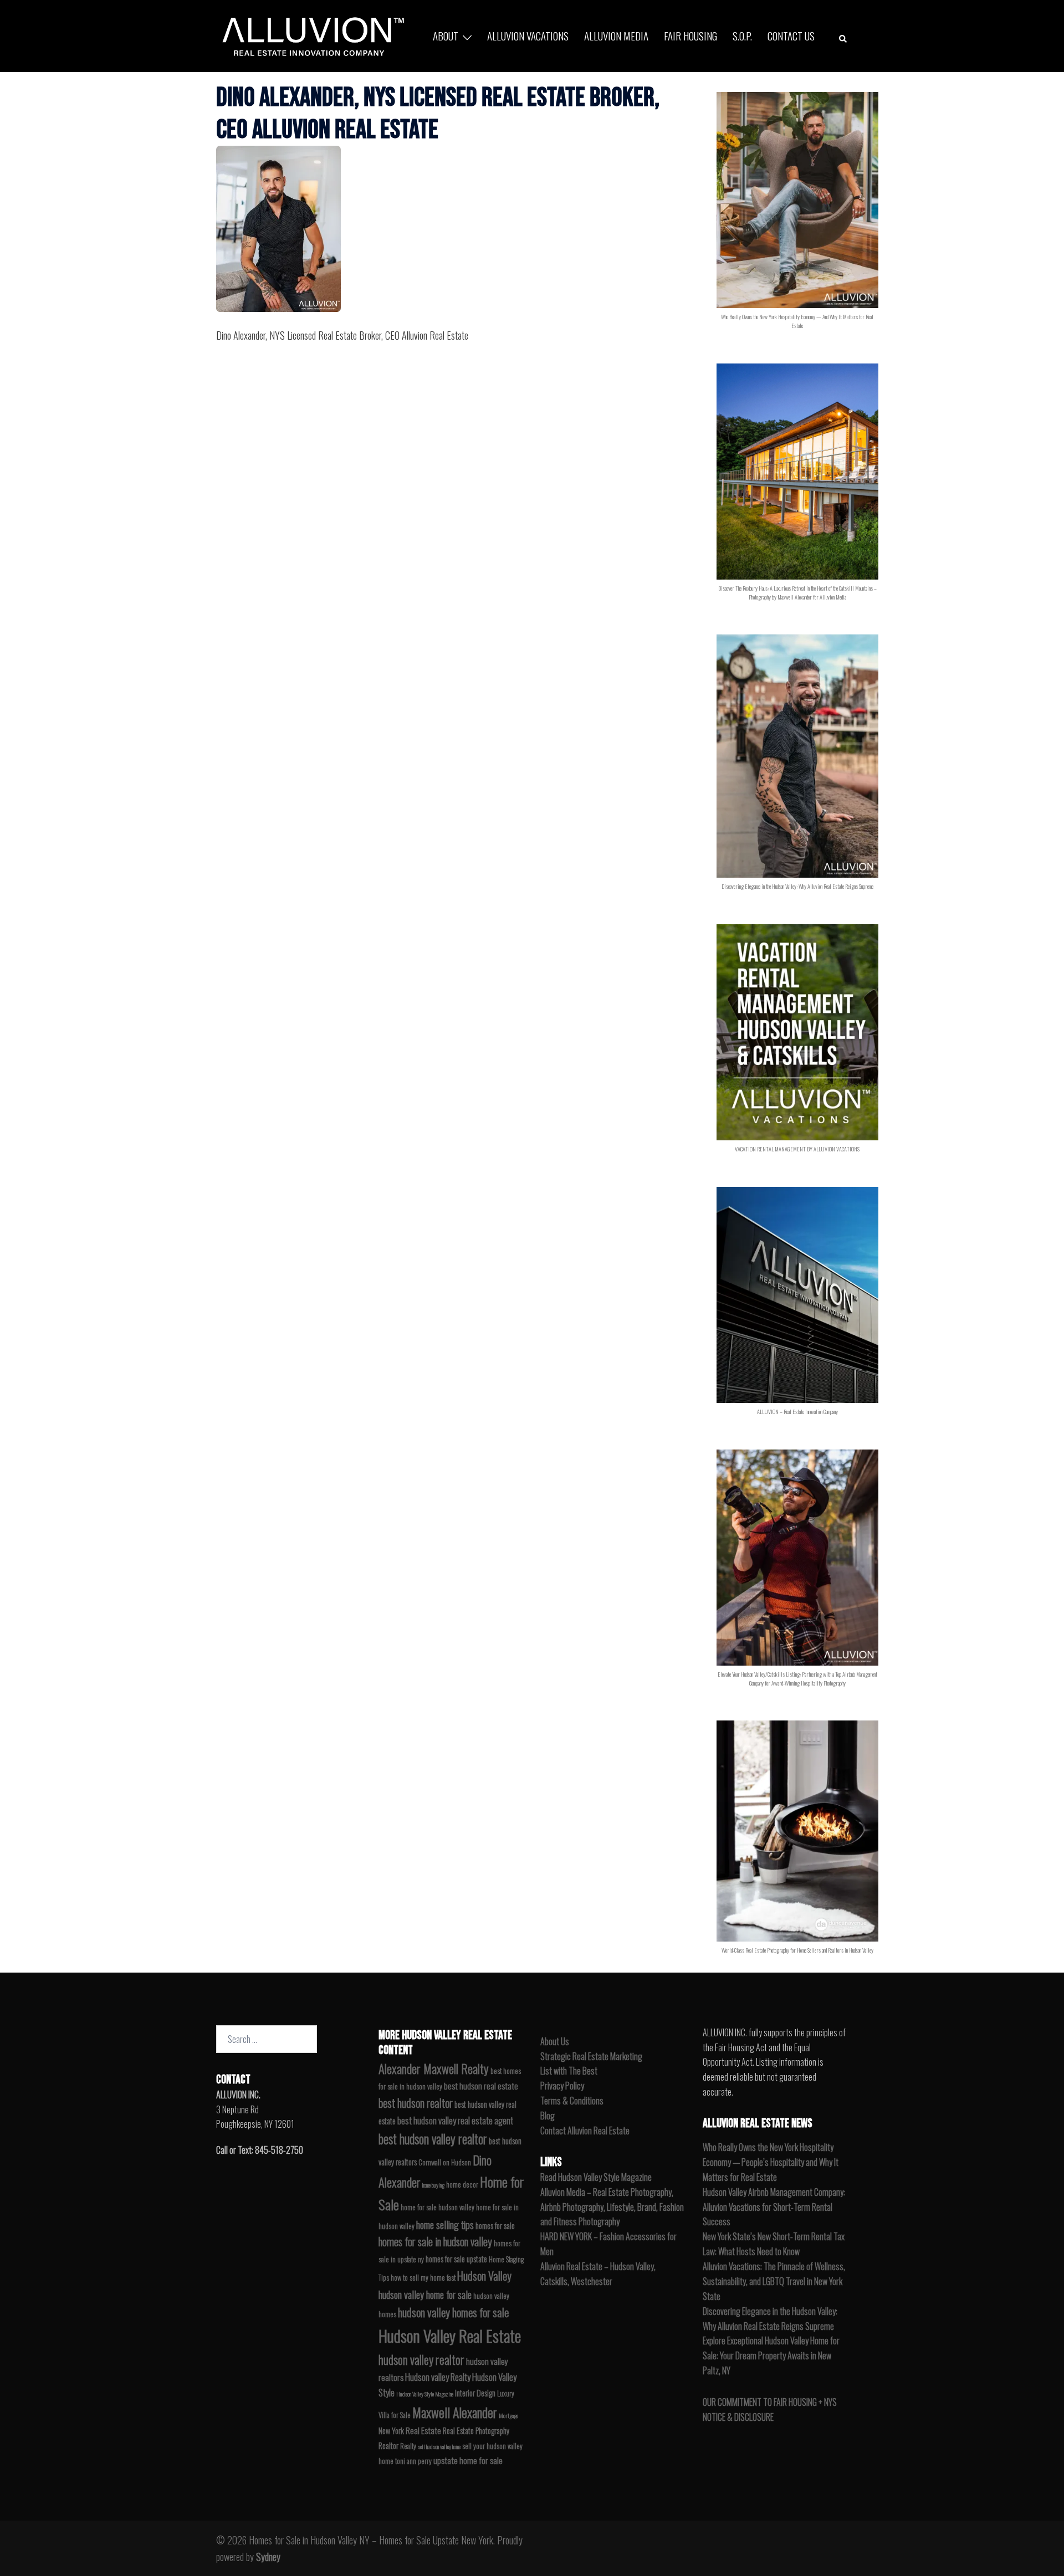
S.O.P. (742, 35)
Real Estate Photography (476, 2431)
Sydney (268, 2557)
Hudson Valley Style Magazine (425, 2394)
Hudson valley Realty (438, 2377)
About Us (555, 2041)
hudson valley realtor (421, 2359)
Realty (408, 2446)
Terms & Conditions (572, 2101)
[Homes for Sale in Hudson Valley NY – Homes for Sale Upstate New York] (310, 34)
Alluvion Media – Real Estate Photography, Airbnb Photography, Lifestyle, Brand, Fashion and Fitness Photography (612, 2207)
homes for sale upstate (456, 2259)
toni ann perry (413, 2461)
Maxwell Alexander (455, 2412)
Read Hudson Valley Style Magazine (596, 2177)
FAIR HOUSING (690, 35)
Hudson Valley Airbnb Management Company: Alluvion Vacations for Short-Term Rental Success (774, 2207)
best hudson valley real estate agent (455, 2120)
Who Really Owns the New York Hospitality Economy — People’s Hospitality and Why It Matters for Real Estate (771, 2162)
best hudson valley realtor (433, 2139)
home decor (462, 2185)
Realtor (388, 2446)
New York (391, 2431)
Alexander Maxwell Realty (434, 2068)
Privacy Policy (562, 2086)
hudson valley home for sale (425, 2294)
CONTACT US (791, 35)
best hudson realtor (416, 2103)
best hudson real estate (481, 2086)
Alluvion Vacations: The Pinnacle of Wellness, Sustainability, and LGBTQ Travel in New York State (774, 2281)
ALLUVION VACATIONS (528, 35)
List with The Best (569, 2071)
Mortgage (508, 2415)
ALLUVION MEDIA (616, 35)
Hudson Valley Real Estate (450, 2335)
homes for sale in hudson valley (435, 2242)
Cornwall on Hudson (445, 2162)
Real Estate (423, 2430)
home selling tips (445, 2224)
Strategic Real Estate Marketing (591, 2056)
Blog (548, 2116)
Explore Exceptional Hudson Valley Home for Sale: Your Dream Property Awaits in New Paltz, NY (771, 2355)
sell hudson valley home (439, 2446)
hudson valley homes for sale (453, 2312)
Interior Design (475, 2393)
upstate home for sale (468, 2460)
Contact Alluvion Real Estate (585, 2131)
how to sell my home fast (423, 2278)
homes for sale (495, 2226)
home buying (433, 2185)
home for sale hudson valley (438, 2207)
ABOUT (446, 35)
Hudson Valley (484, 2276)
